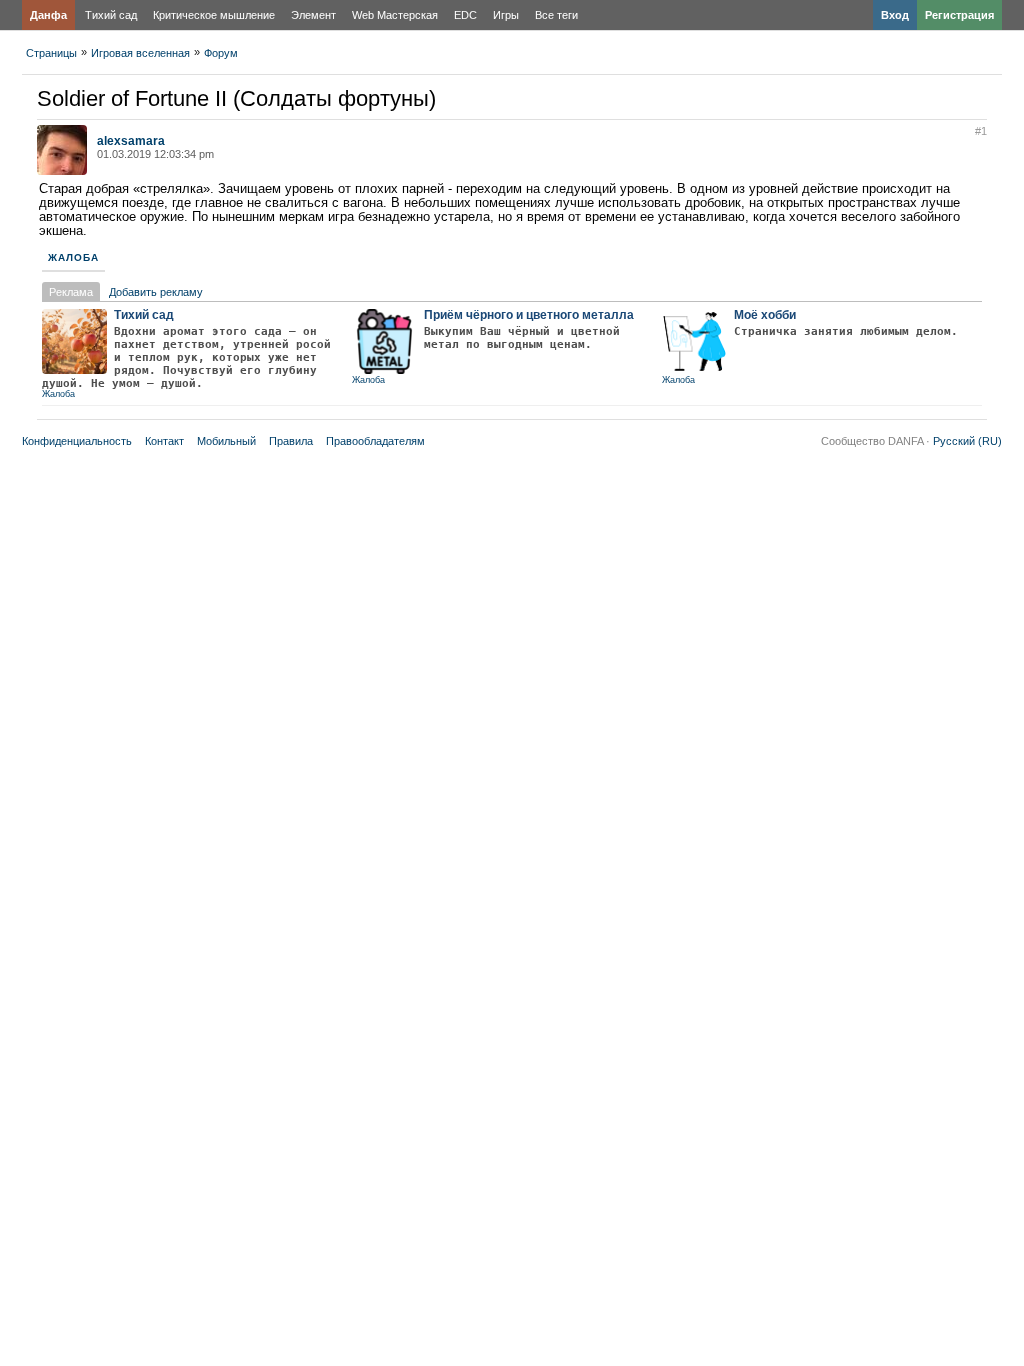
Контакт (164, 441)
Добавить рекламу (156, 292)
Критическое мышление (214, 15)
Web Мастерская (395, 15)
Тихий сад (111, 15)
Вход (895, 15)
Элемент (313, 15)
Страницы (51, 53)
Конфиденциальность (77, 441)
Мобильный (226, 441)
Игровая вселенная (140, 53)
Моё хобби (765, 315)
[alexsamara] (62, 171)
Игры (506, 15)
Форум (221, 53)
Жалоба (73, 257)
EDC (465, 15)
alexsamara (131, 141)
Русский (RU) (967, 441)
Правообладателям (375, 441)
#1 (981, 131)
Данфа (48, 15)
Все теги (556, 15)
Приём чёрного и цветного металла (529, 315)
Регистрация (959, 15)
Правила (291, 441)
